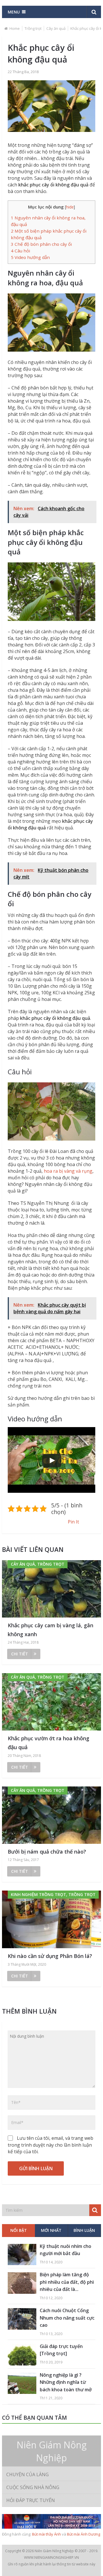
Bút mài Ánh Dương (84, 2534)
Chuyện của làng (27, 2474)
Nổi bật (19, 2230)
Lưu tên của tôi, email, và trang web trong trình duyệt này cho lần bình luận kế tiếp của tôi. (50, 2145)
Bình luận (84, 2230)
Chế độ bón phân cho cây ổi (41, 244)
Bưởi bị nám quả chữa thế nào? (47, 1852)
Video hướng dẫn (30, 257)
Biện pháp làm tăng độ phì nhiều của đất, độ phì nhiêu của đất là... (67, 2282)
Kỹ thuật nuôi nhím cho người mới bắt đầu (66, 2250)
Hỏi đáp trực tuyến (31, 2500)
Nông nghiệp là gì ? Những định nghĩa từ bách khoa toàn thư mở (66, 2382)
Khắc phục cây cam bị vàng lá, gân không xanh (50, 1630)
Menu (14, 12)
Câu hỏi (20, 251)
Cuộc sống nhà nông (33, 2487)
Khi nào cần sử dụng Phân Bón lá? (50, 1956)
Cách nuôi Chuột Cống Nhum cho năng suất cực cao (67, 2318)
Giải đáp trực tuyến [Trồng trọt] (61, 2350)
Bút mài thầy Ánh (46, 2534)
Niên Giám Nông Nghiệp (52, 2451)
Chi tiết (20, 1654)
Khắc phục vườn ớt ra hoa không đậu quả (48, 1743)
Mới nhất (51, 2230)
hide (70, 207)
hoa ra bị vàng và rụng (68, 1171)
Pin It (73, 1522)
